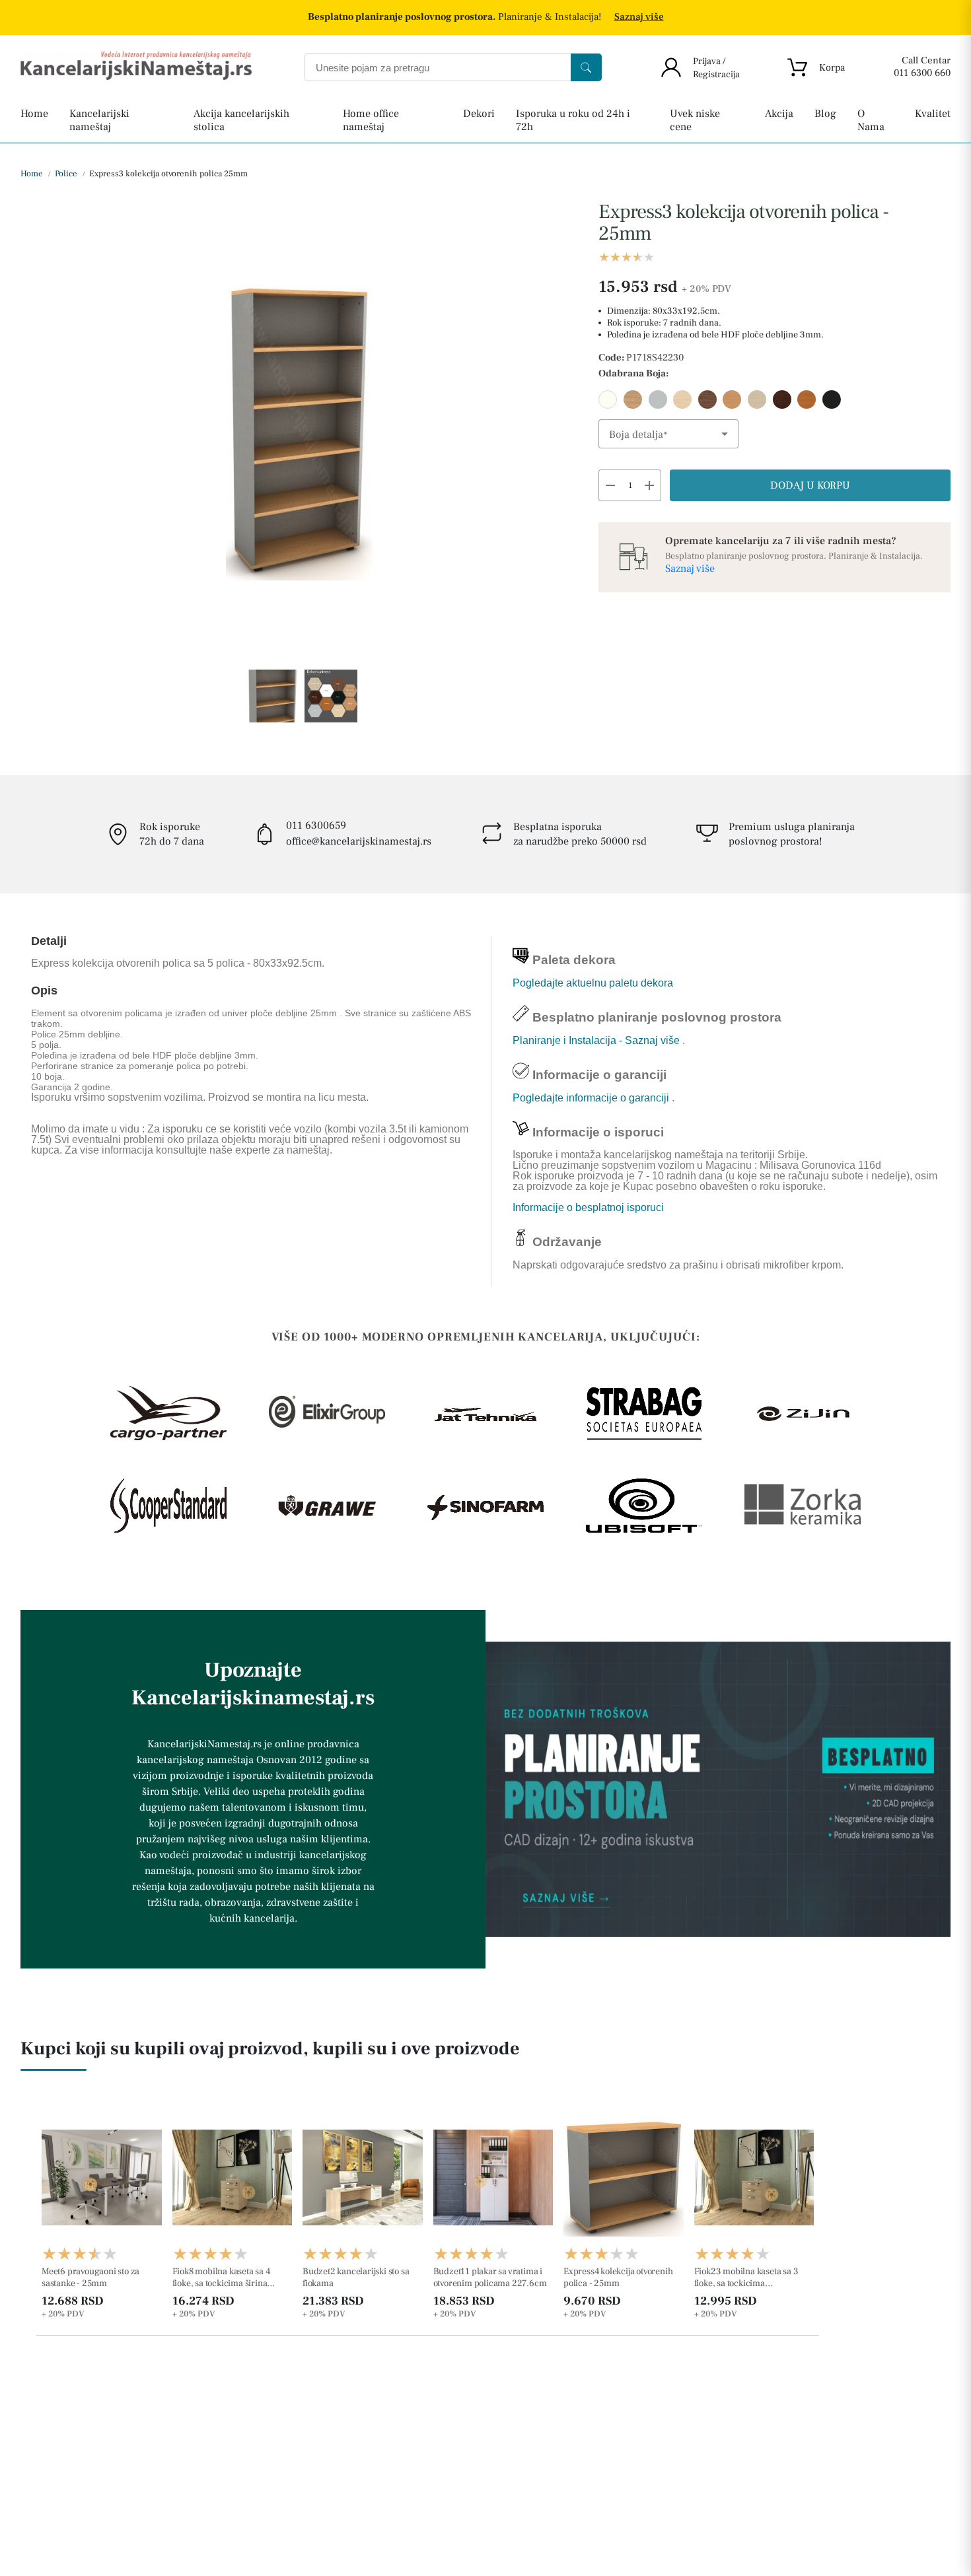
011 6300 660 (922, 73)
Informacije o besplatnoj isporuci (588, 1207)
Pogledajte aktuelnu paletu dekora (593, 983)
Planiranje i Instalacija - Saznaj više (597, 1040)
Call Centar (926, 60)
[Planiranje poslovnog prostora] (718, 1789)
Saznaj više (639, 17)
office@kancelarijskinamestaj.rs (359, 841)
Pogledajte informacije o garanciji (592, 1098)
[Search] (586, 67)
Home (32, 174)
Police (65, 174)
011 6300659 (316, 825)
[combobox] (668, 434)
